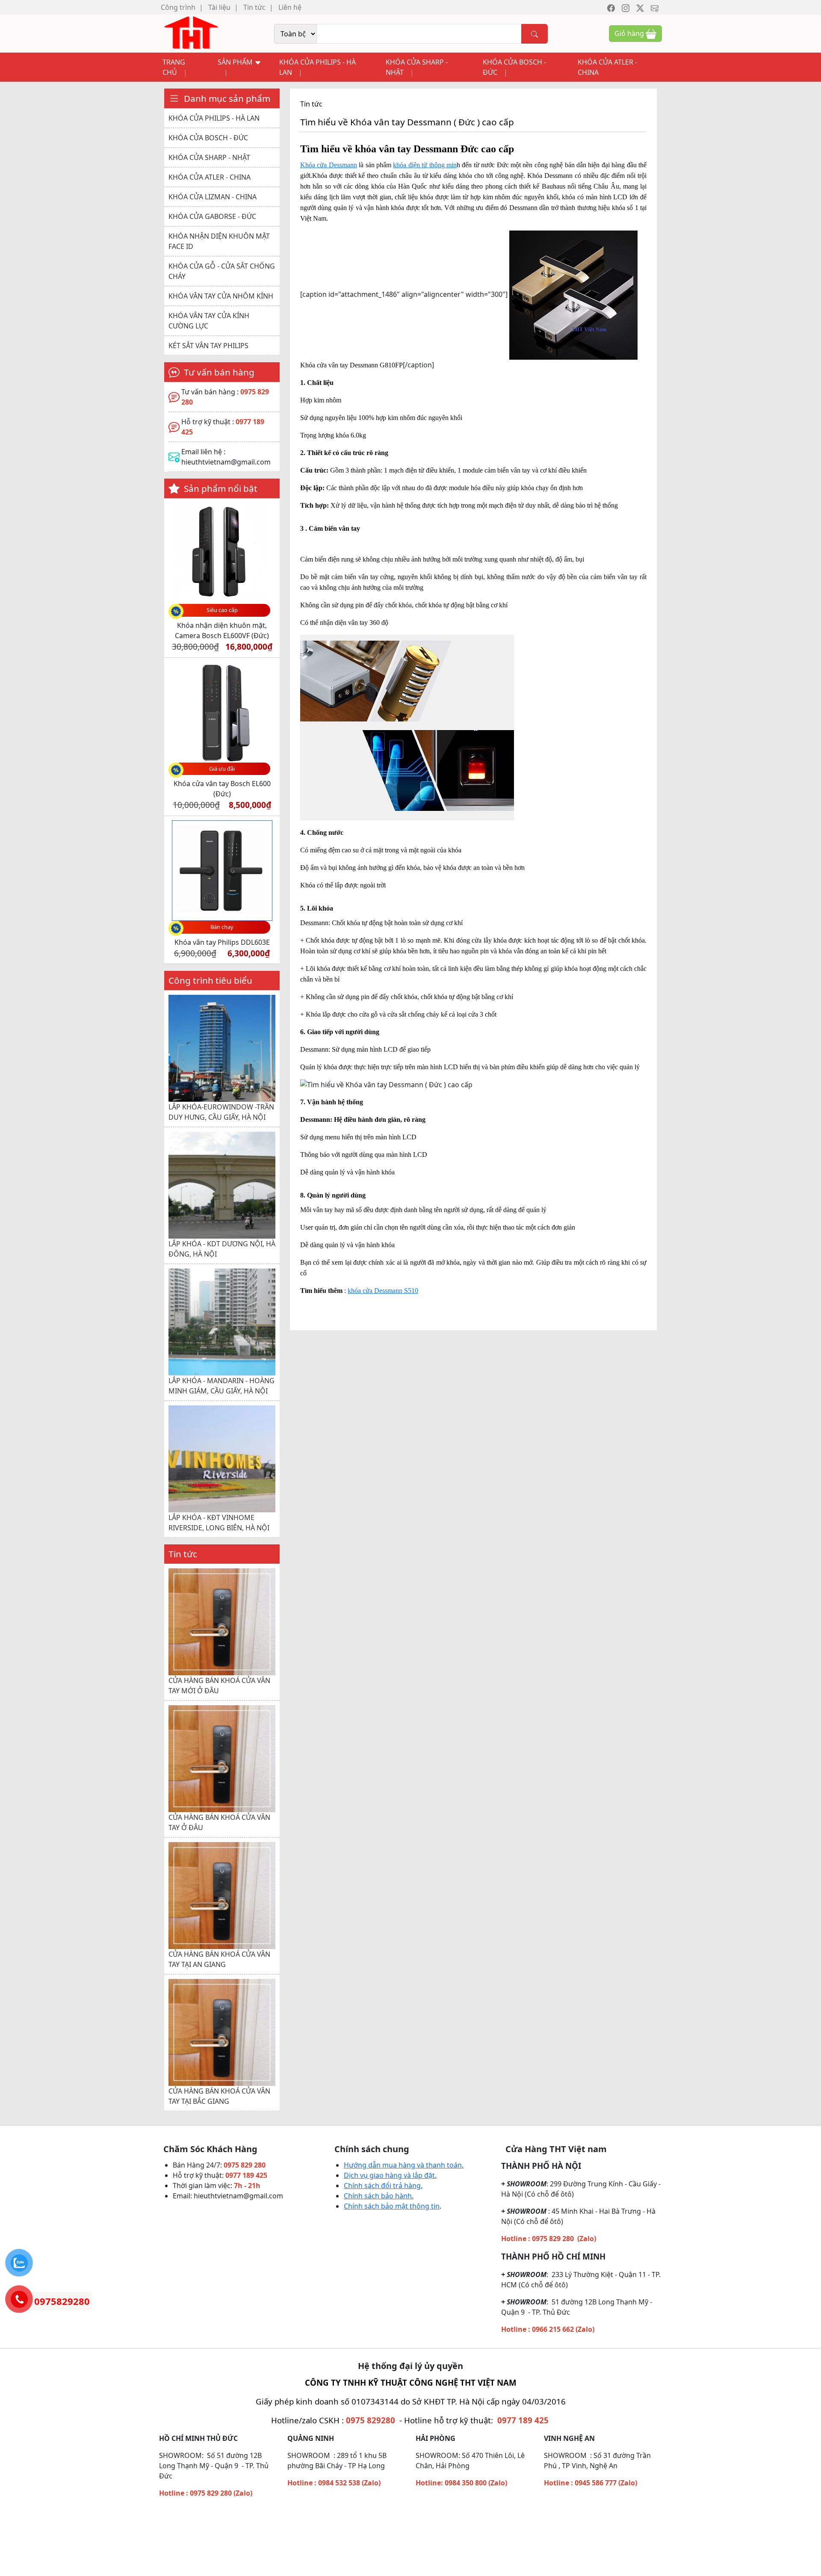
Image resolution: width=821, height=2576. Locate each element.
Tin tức (254, 7)
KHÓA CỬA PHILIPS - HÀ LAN (317, 67)
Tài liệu (219, 7)
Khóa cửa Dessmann (329, 165)
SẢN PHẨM (236, 62)
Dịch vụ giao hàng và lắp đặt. (390, 2175)
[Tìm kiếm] (535, 34)
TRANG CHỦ (174, 67)
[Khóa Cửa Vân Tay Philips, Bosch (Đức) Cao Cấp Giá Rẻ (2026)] (191, 33)
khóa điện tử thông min (425, 165)
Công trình (178, 7)
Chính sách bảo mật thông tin (392, 2206)
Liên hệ (290, 7)
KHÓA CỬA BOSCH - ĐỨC (514, 67)
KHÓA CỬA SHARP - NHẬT (417, 67)
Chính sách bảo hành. (379, 2196)
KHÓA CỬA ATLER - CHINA (607, 67)
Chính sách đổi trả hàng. (383, 2186)
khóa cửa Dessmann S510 (383, 1291)
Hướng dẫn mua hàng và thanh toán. (404, 2165)
